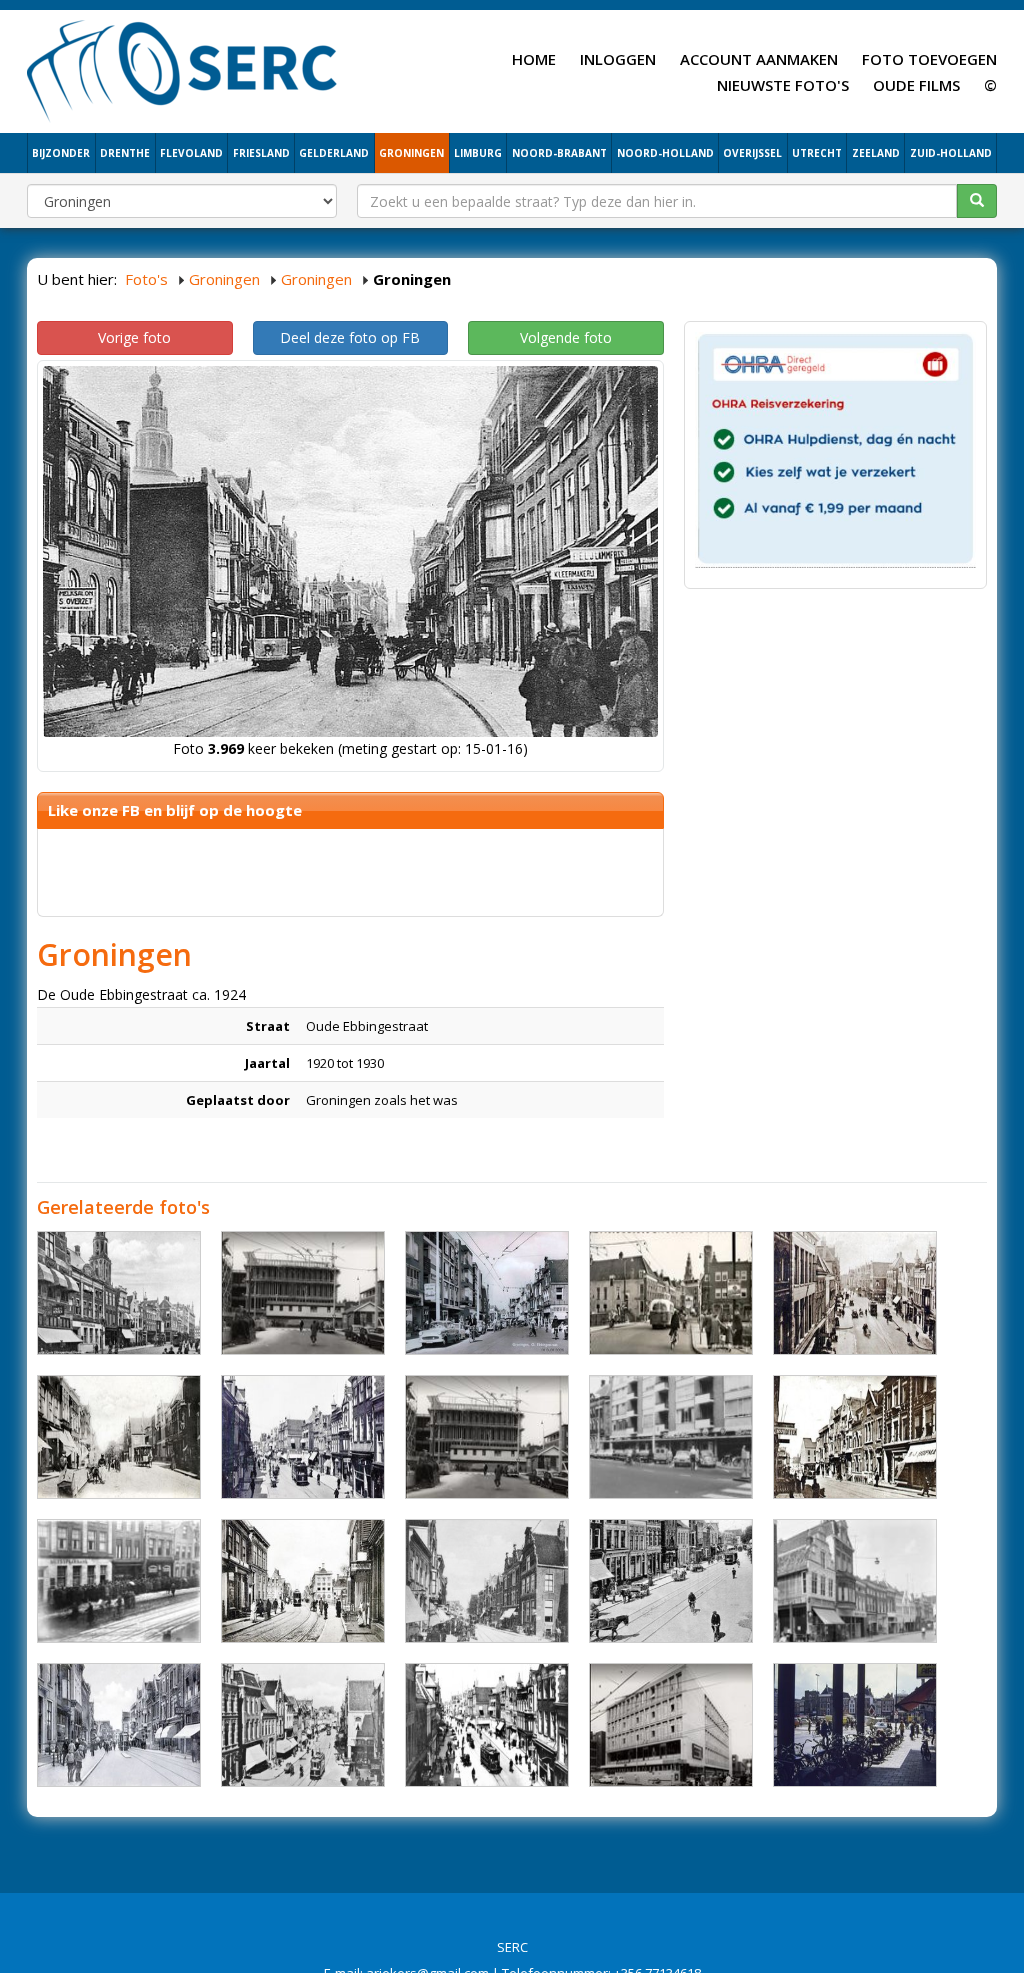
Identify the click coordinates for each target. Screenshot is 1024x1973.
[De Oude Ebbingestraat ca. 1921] (855, 1437)
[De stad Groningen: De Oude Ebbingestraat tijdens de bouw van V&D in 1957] (487, 1437)
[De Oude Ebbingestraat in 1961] (487, 1293)
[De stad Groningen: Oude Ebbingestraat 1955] (671, 1293)
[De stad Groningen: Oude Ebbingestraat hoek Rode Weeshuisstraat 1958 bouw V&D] (671, 1725)
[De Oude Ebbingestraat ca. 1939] (119, 1725)
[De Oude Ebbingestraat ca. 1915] (671, 1581)
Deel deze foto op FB (350, 337)
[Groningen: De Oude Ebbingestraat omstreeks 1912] (119, 1437)
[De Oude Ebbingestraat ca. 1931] (119, 1293)
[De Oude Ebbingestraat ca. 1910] (303, 1581)
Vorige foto (134, 337)
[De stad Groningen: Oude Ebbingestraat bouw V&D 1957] (303, 1293)
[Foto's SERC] (182, 69)
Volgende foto (566, 337)
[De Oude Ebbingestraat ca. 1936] (303, 1437)
